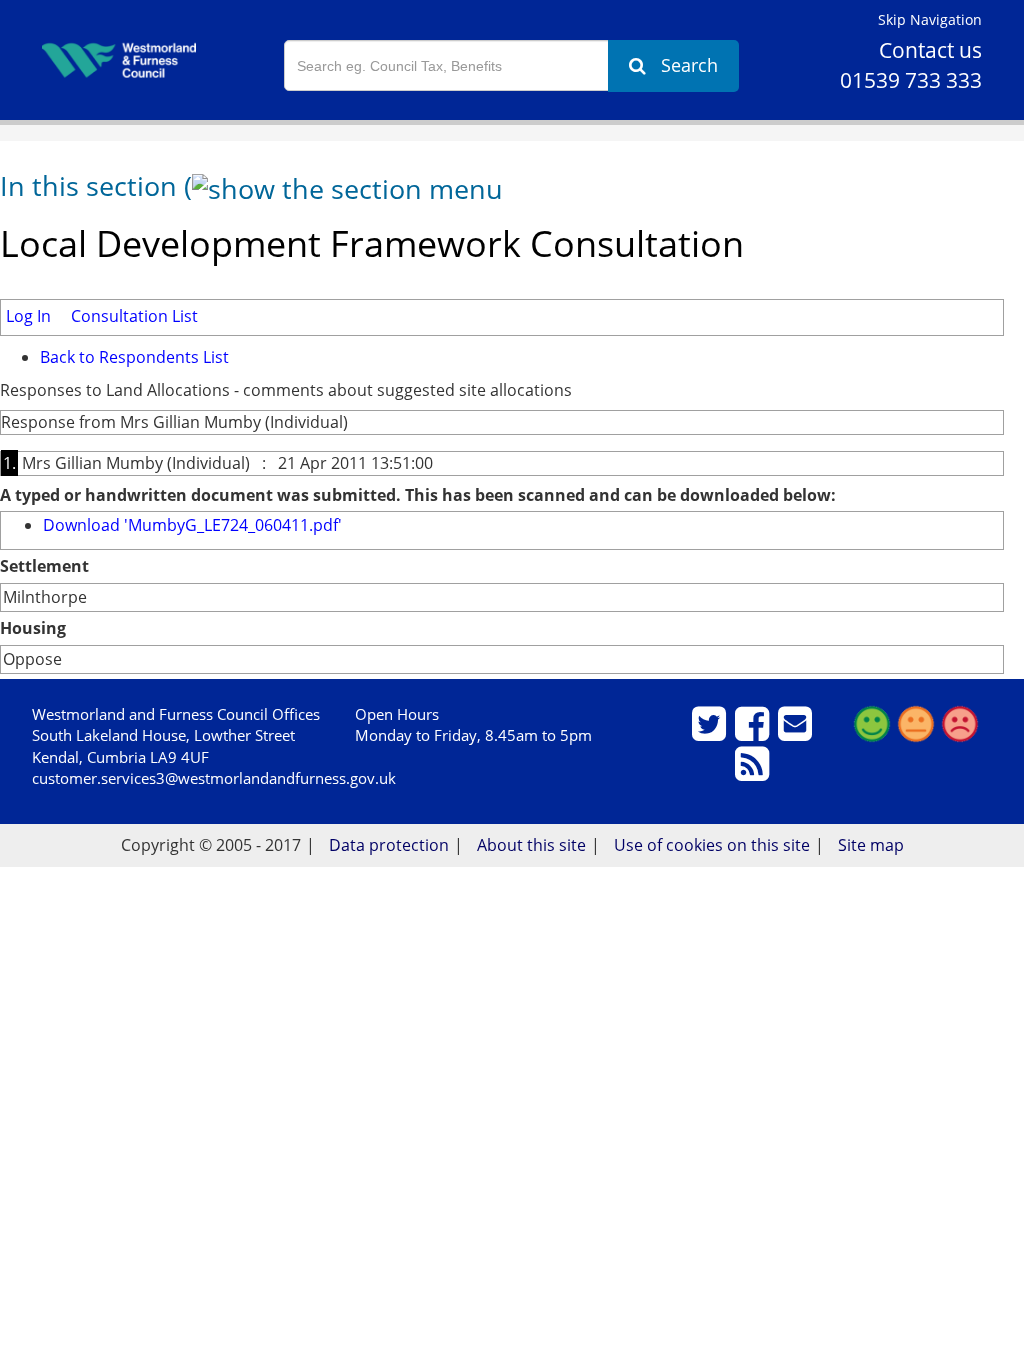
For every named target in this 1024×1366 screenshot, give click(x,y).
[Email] (797, 732)
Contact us (930, 50)
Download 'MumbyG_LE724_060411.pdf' (192, 525)
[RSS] (754, 772)
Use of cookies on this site (712, 845)
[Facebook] (754, 732)
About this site (531, 845)
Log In (28, 316)
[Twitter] (711, 732)
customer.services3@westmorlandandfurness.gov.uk (214, 778)
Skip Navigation (930, 19)
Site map (871, 845)
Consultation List (134, 316)
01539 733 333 (911, 80)
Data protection (389, 845)
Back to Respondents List (134, 357)
